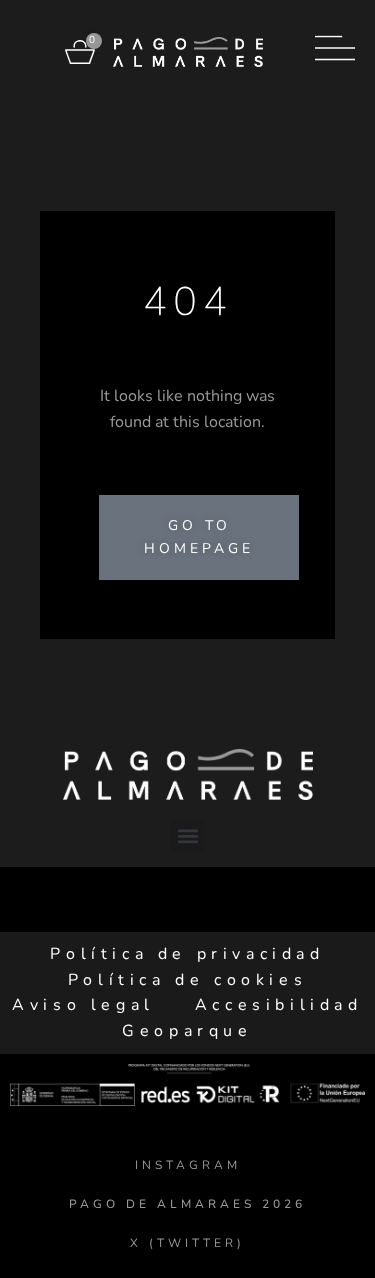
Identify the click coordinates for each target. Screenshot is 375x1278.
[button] (187, 836)
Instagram (188, 1165)
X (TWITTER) (187, 1243)
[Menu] (335, 48)
